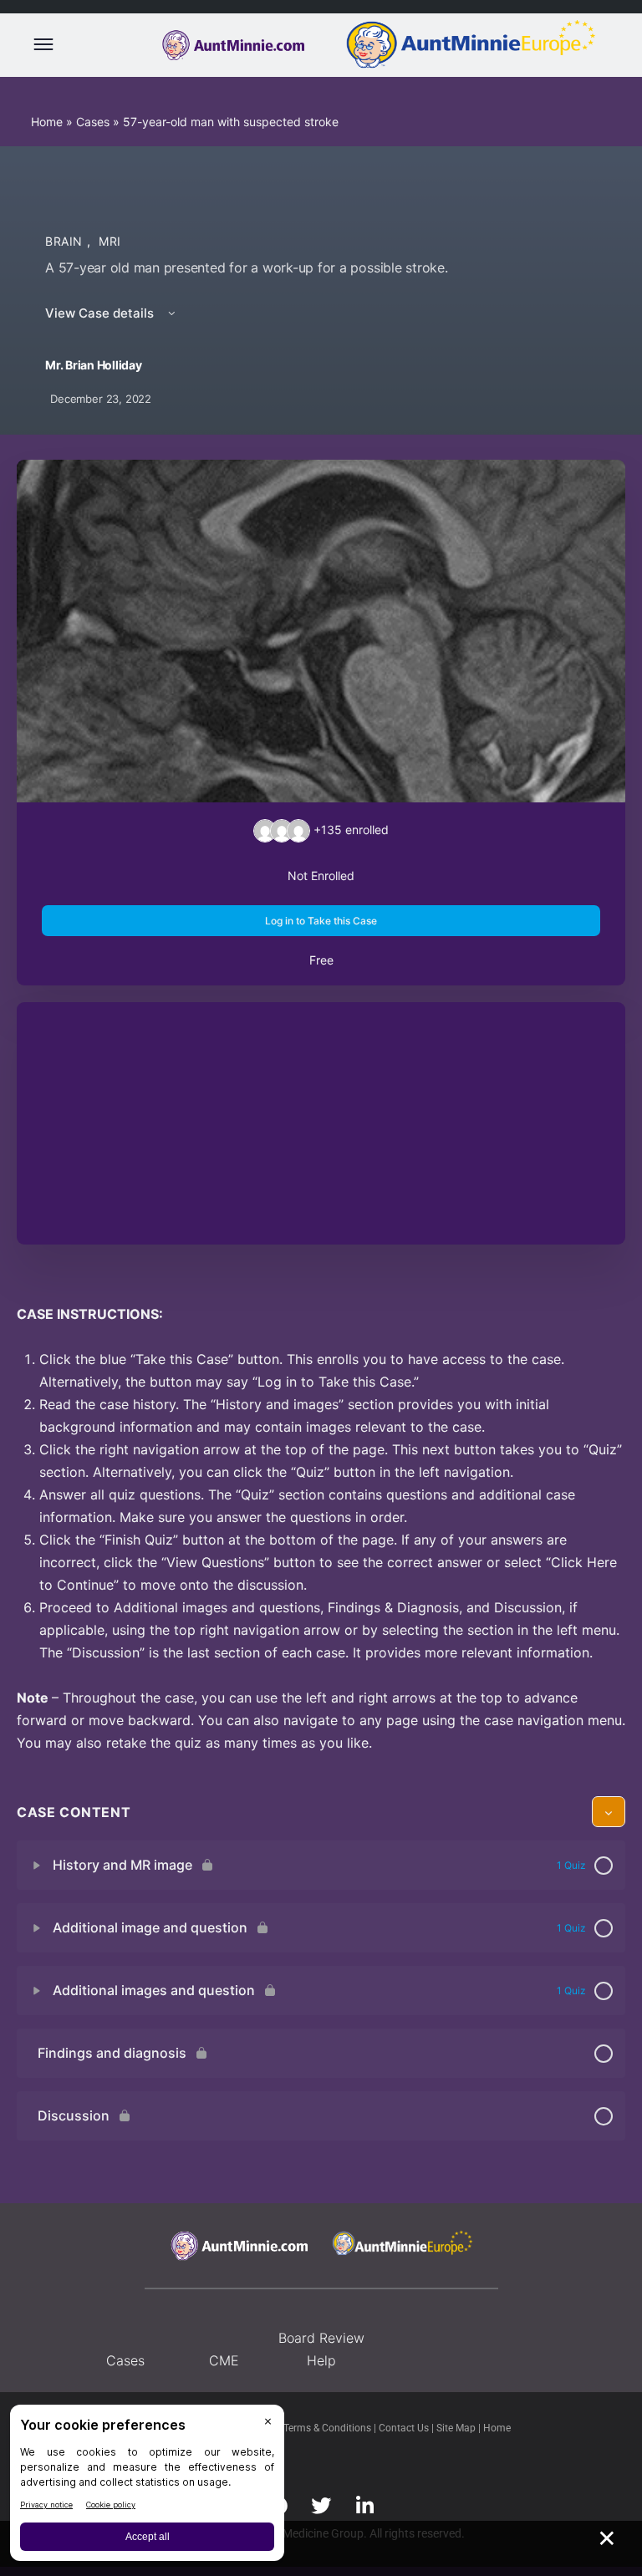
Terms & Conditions (329, 2428)
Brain (66, 241)
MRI (110, 241)
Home (47, 122)
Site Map (457, 2428)
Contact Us (405, 2428)
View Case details (101, 313)
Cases (93, 122)
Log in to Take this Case (321, 921)
